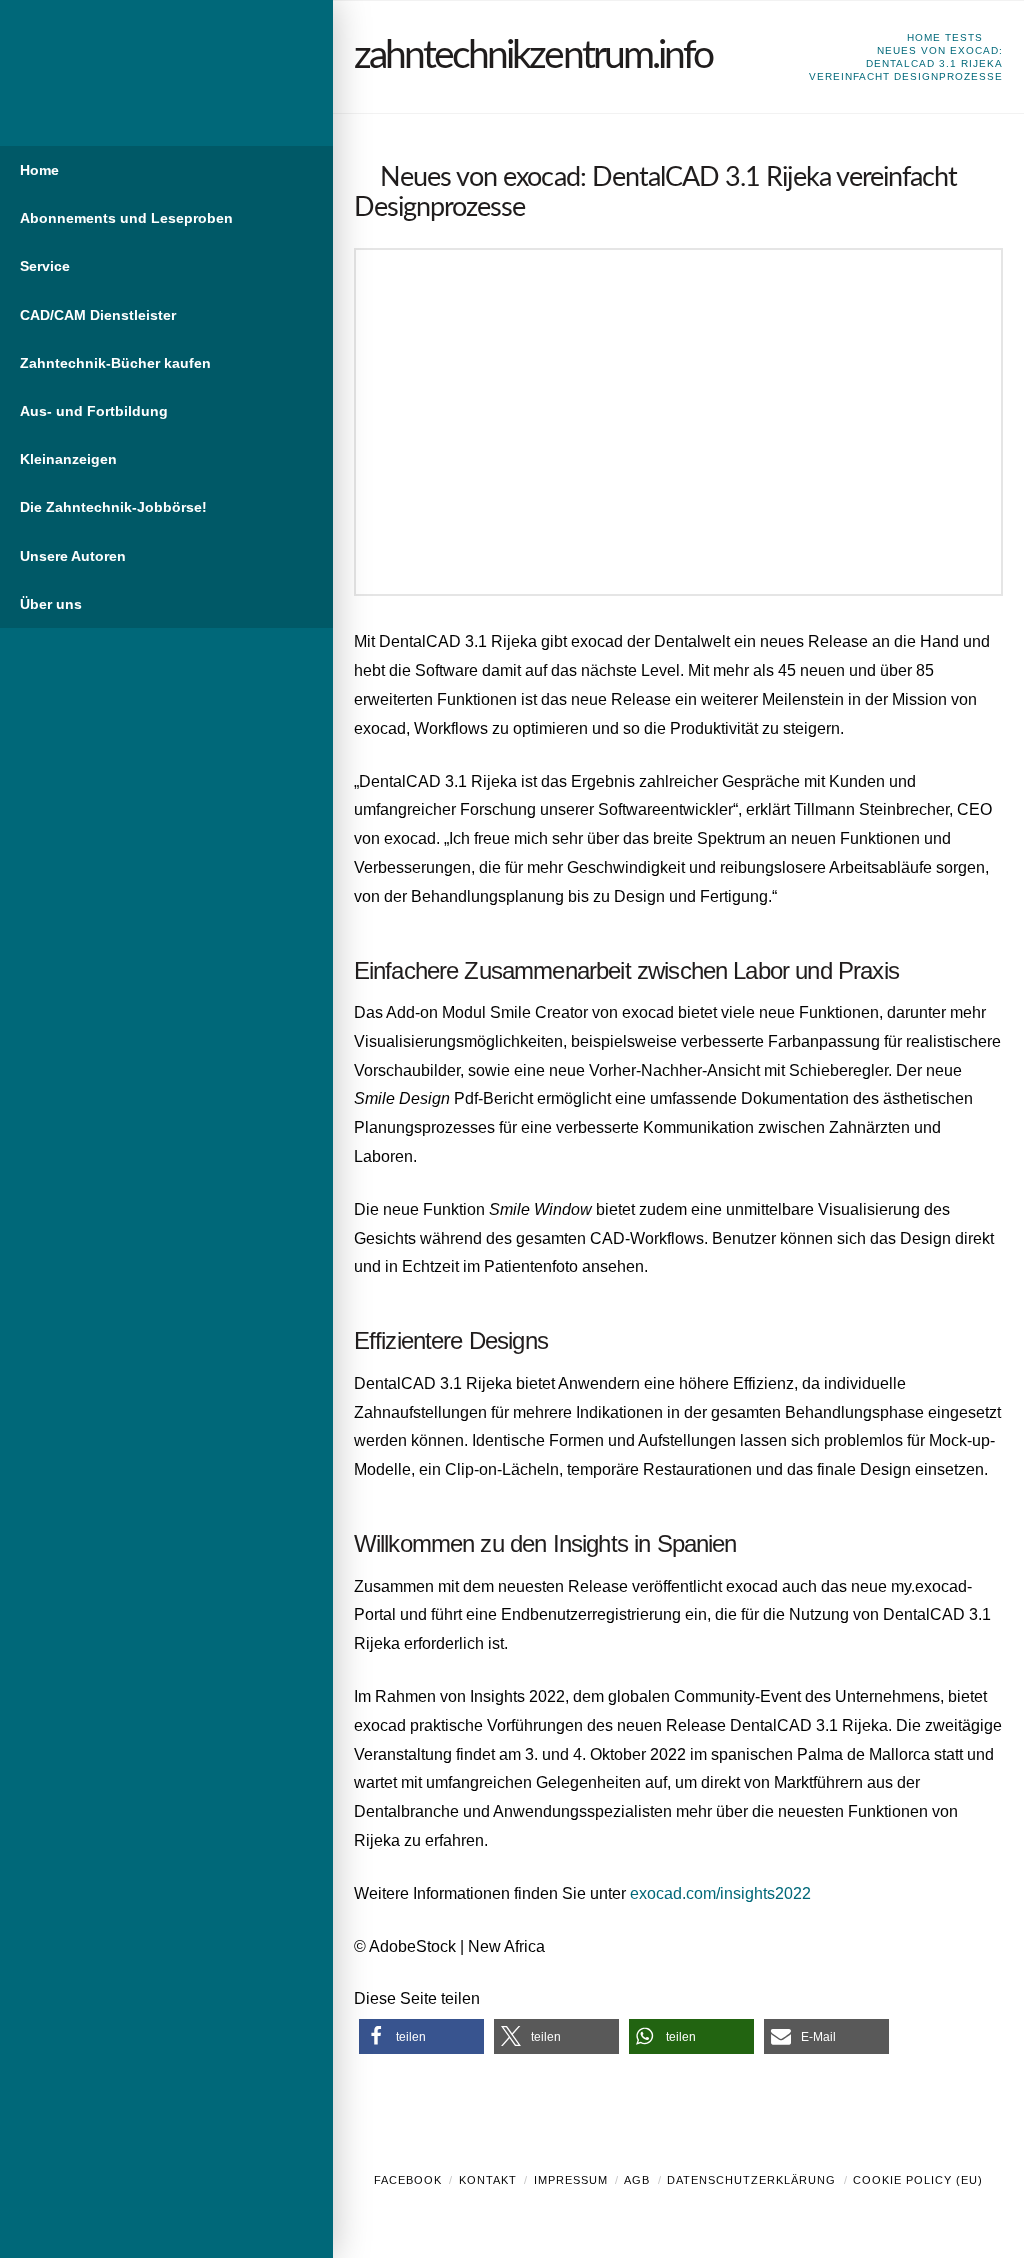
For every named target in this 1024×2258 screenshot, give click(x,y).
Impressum (571, 2180)
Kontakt (488, 2180)
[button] (421, 2036)
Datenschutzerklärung (751, 2180)
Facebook (408, 2180)
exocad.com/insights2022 (720, 1893)
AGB (637, 2180)
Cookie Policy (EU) (918, 2180)
